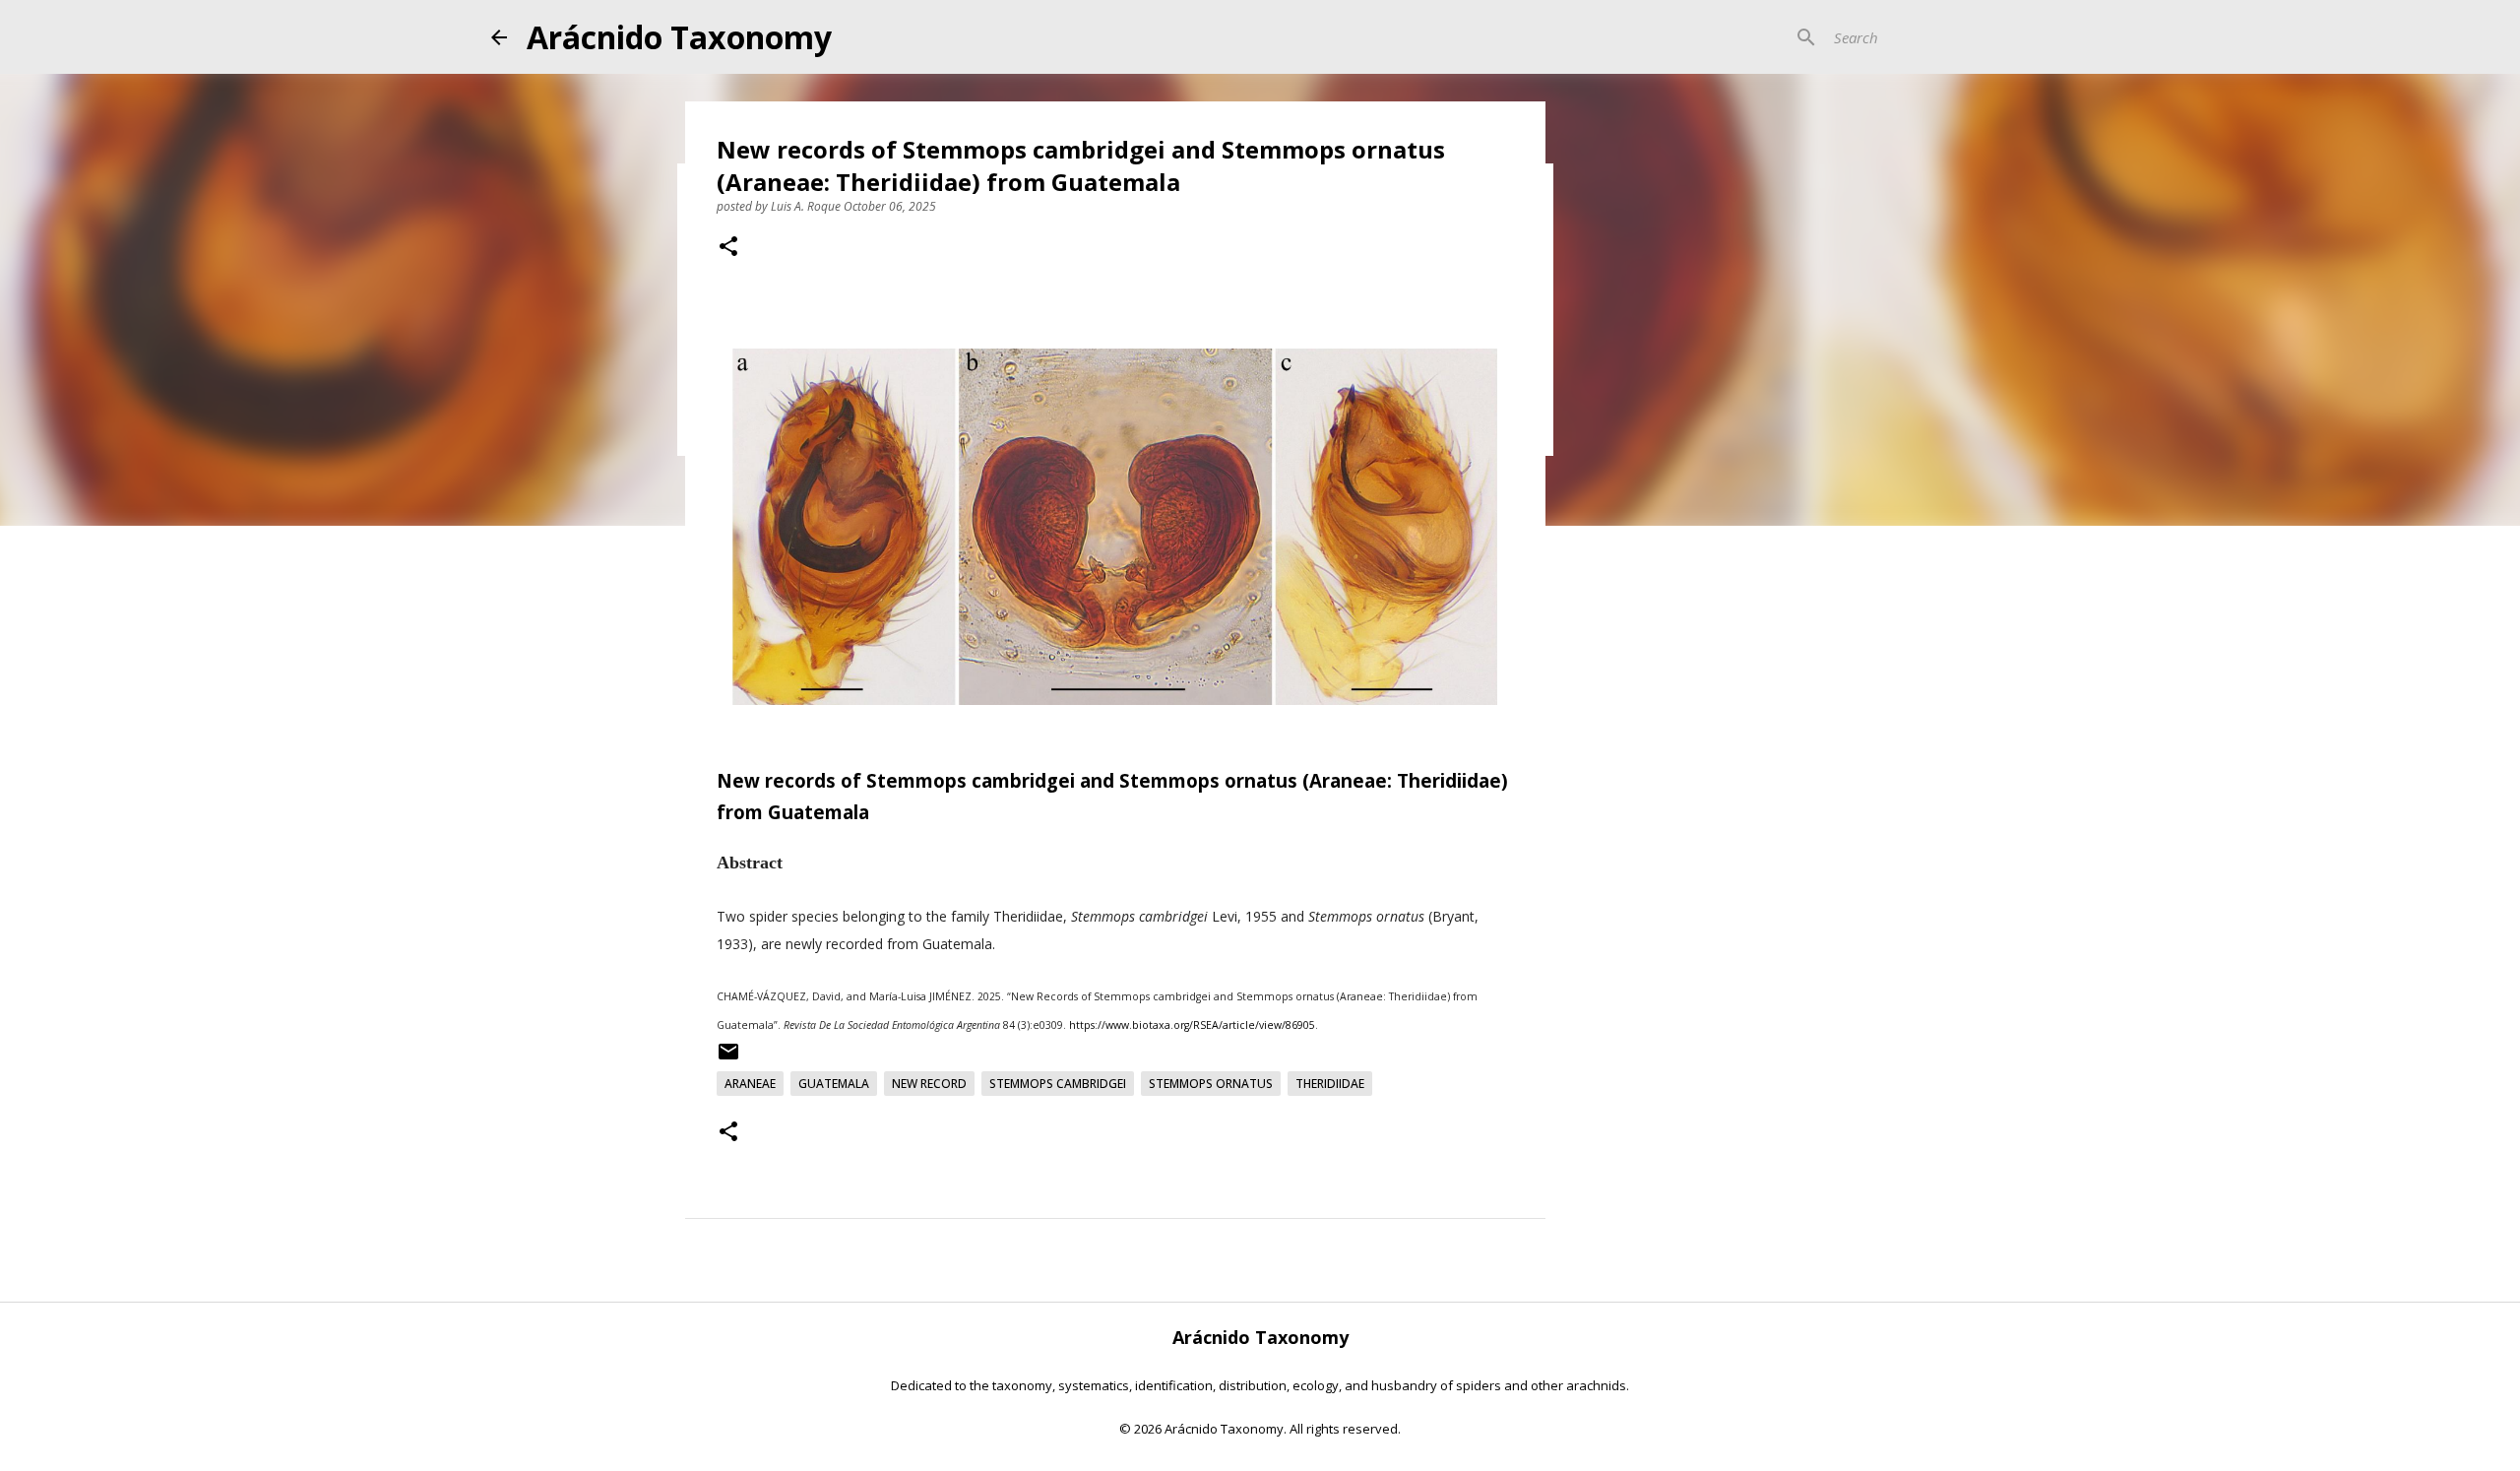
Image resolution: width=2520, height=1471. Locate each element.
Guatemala (834, 1084)
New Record (929, 1084)
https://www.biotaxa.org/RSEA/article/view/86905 (1192, 1025)
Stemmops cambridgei (1058, 1084)
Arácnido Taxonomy (679, 37)
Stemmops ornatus (1211, 1084)
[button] (728, 248)
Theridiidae (1330, 1084)
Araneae (750, 1084)
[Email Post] (728, 1059)
